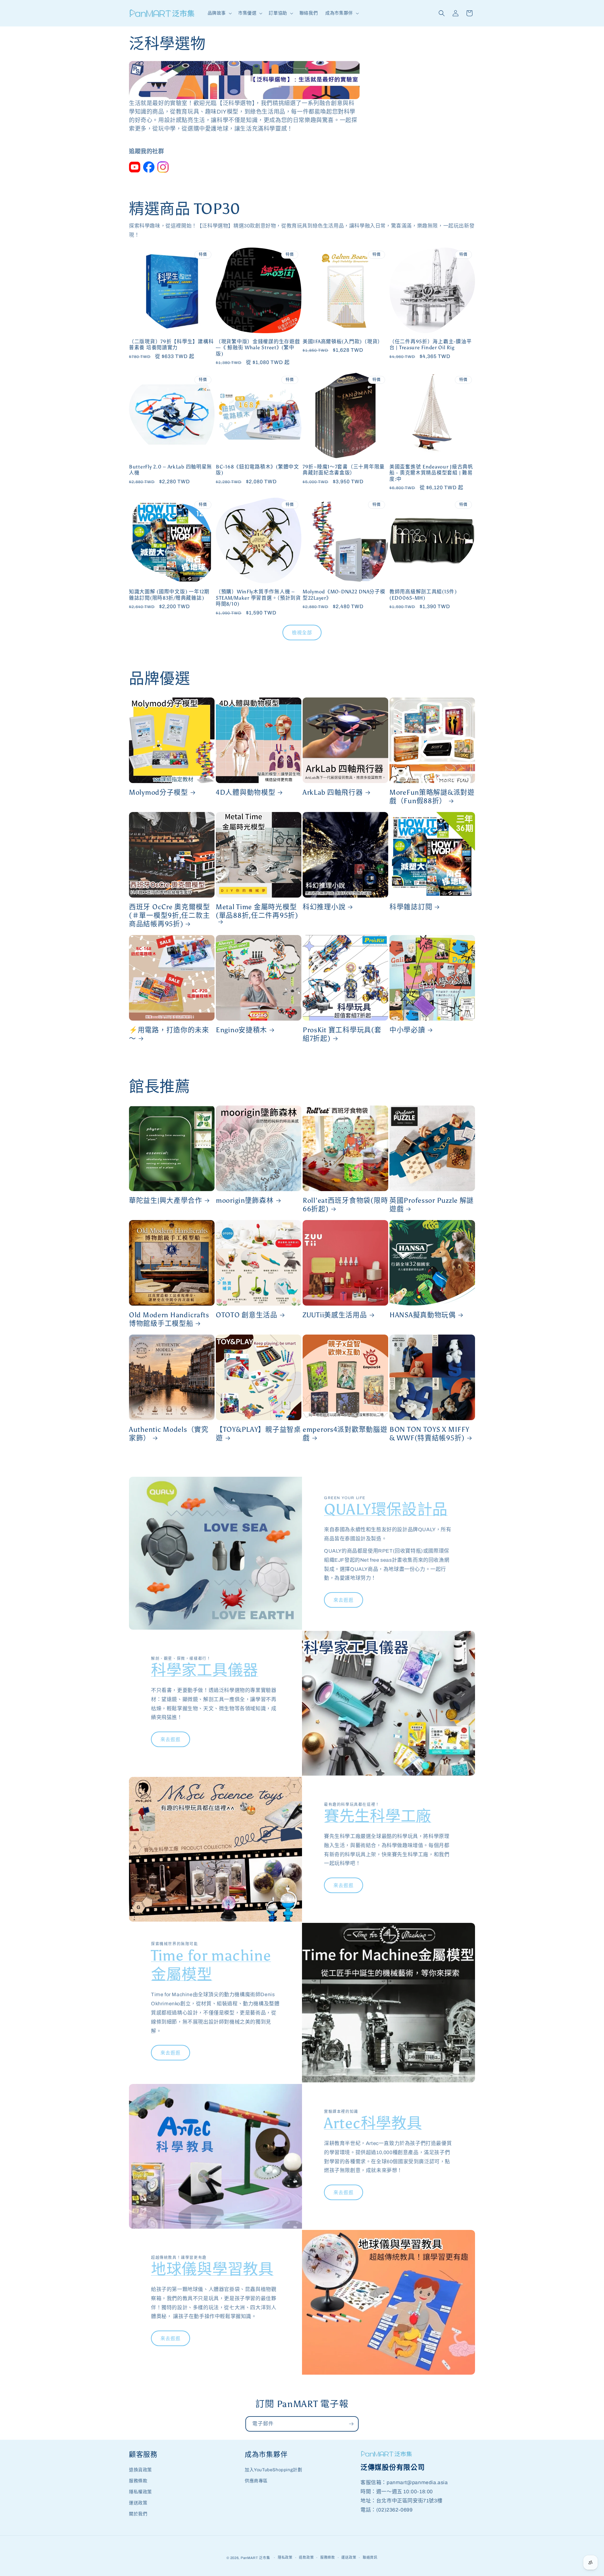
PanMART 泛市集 (255, 2558)
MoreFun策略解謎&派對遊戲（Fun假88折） (432, 797)
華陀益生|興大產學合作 (166, 1201)
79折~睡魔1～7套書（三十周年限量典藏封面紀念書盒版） (344, 470)
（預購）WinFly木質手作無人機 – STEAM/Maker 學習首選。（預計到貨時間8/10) (258, 598)
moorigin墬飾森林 (245, 1201)
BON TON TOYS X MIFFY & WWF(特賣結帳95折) (429, 1434)
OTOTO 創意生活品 (247, 1315)
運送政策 (138, 2503)
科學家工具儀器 (205, 1670)
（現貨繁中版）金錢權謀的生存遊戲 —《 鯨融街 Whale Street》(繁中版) (258, 348)
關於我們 (138, 2514)
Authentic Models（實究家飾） (169, 1434)
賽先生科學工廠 (378, 1816)
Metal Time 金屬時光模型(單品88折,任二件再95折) (257, 911)
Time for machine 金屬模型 (211, 1965)
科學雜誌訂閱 (411, 907)
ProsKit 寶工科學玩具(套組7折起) (342, 1034)
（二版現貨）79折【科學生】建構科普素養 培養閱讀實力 (171, 344)
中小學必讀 (407, 1030)
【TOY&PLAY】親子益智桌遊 (258, 1434)
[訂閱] (351, 2424)
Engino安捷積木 (241, 1030)
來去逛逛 (344, 1600)
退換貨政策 (140, 2470)
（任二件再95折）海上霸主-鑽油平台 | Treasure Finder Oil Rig (431, 344)
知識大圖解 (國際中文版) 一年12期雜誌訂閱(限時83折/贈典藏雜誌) (169, 595)
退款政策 (306, 2557)
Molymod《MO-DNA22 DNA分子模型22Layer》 (344, 595)
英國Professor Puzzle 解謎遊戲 (432, 1205)
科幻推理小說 (324, 907)
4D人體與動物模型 (246, 792)
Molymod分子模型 (159, 792)
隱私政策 (285, 2557)
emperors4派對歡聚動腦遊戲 (345, 1434)
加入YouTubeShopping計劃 (273, 2470)
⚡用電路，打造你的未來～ (169, 1034)
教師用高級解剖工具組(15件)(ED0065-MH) (423, 595)
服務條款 (138, 2481)
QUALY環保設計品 (386, 1509)
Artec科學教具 (373, 2123)
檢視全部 (302, 633)
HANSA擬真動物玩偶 (423, 1315)
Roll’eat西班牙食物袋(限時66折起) (345, 1205)
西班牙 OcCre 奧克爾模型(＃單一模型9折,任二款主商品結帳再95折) (170, 916)
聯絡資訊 (370, 2557)
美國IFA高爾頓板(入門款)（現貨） (343, 342)
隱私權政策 (140, 2492)
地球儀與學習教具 (212, 2269)
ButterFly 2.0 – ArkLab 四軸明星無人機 (171, 470)
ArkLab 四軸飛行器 (333, 792)
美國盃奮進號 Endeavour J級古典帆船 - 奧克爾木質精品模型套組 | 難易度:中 (431, 473)
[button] (219, 13)
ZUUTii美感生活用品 (335, 1315)
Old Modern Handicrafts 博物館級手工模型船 (169, 1319)
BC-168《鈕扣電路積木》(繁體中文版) (257, 470)
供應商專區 (256, 2481)
